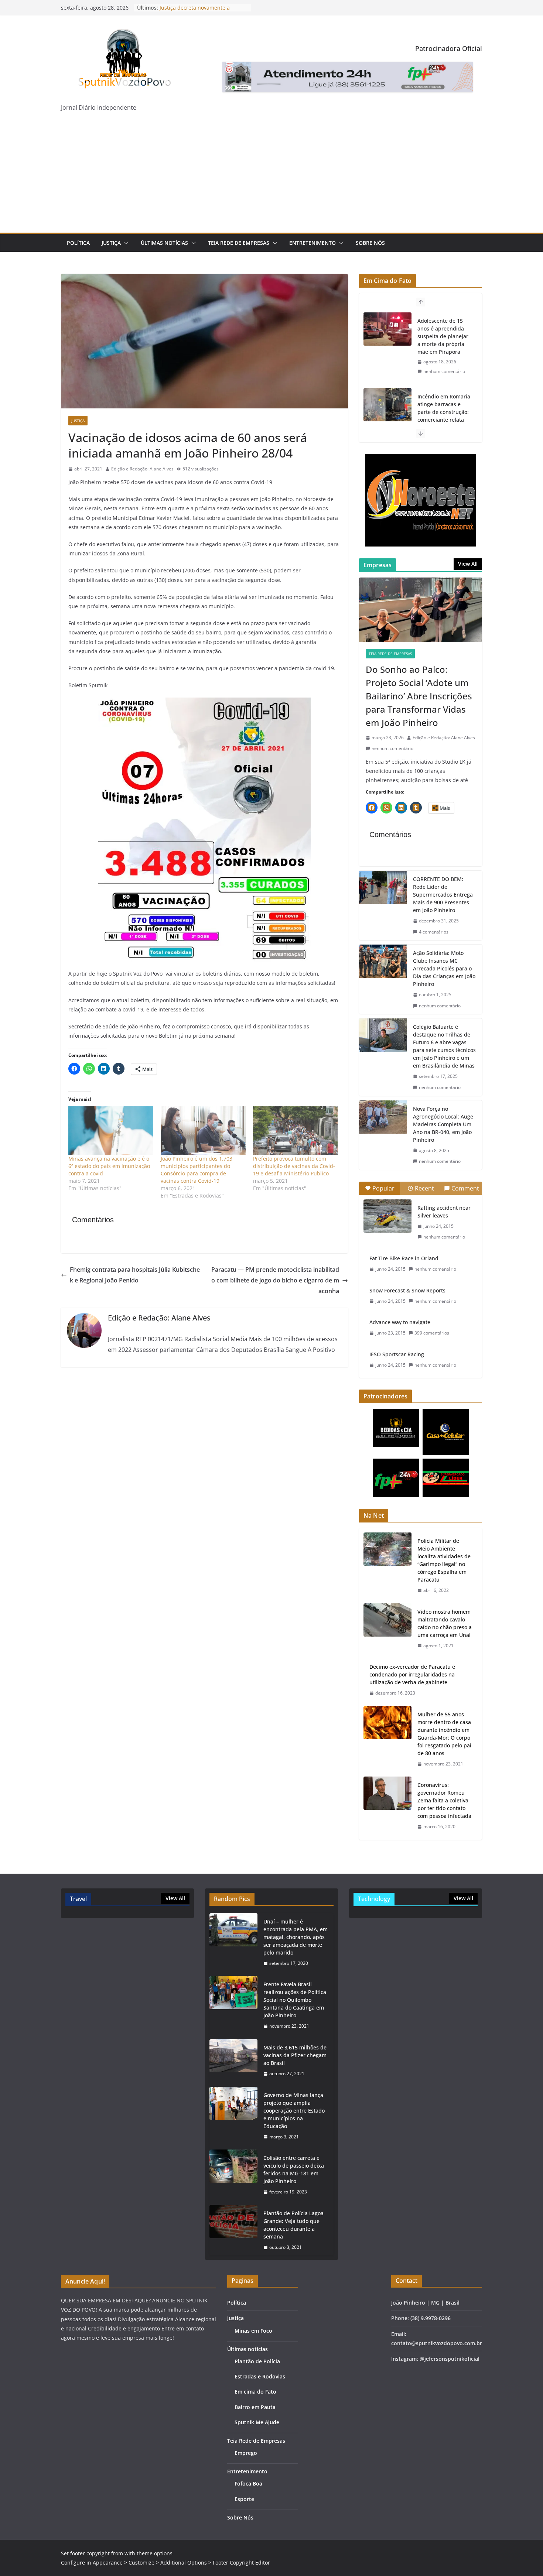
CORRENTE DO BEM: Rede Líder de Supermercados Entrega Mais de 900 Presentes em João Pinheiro (443, 895)
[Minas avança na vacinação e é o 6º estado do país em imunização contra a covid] (111, 1131)
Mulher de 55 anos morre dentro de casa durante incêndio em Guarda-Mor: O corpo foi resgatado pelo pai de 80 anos (444, 1734)
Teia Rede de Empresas (239, 243)
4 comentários (434, 932)
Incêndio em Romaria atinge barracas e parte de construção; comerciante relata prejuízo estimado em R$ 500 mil (444, 340)
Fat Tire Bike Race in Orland (404, 1258)
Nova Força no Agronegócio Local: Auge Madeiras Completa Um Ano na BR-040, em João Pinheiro (443, 1124)
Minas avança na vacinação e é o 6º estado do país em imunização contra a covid (109, 1166)
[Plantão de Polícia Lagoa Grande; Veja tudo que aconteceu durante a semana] (233, 2230)
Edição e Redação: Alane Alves (142, 469)
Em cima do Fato (255, 2392)
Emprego (246, 2453)
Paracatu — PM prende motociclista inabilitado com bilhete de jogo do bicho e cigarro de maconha (275, 1280)
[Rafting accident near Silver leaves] (387, 1216)
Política (78, 243)
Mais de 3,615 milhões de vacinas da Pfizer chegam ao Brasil (295, 2055)
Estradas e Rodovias (260, 2376)
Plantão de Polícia (257, 2361)
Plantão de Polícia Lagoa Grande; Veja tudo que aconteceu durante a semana (293, 2225)
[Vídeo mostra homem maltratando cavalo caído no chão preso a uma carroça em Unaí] (387, 1629)
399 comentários (432, 1333)
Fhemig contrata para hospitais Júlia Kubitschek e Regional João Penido (135, 1275)
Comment (465, 1188)
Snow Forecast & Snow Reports (407, 1290)
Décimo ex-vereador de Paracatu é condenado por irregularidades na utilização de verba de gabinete (412, 1674)
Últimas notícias (164, 243)
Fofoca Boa (248, 2483)
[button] (125, 243)
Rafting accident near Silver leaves (444, 1212)
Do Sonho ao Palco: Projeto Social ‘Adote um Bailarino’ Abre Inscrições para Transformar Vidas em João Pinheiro (419, 696)
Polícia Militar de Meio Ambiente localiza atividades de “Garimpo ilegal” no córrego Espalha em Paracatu (444, 1560)
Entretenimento (313, 243)
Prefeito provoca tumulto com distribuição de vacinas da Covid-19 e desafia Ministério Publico (294, 1166)
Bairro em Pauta (255, 2407)
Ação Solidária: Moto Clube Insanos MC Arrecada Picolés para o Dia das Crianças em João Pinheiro (444, 968)
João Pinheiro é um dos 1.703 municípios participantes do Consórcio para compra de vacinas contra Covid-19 (197, 1170)
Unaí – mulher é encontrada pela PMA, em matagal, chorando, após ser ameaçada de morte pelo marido (296, 1937)
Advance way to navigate (400, 1322)
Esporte (244, 2499)
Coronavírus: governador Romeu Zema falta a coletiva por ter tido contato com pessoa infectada (444, 1800)
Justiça (111, 243)
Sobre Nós (370, 243)
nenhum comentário (444, 379)
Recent (424, 1188)
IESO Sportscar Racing (397, 1354)
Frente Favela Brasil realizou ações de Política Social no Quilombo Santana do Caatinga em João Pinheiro (295, 2000)
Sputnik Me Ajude (257, 2422)
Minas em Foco (253, 2331)
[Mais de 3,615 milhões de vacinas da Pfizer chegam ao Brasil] (233, 2061)
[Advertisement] (271, 177)
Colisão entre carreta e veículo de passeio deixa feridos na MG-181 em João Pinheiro (294, 2169)
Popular (383, 1188)
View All (468, 564)
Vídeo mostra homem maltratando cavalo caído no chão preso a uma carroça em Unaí (445, 1623)
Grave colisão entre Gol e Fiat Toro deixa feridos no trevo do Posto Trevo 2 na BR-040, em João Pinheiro (444, 420)
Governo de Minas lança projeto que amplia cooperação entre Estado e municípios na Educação (294, 2111)
